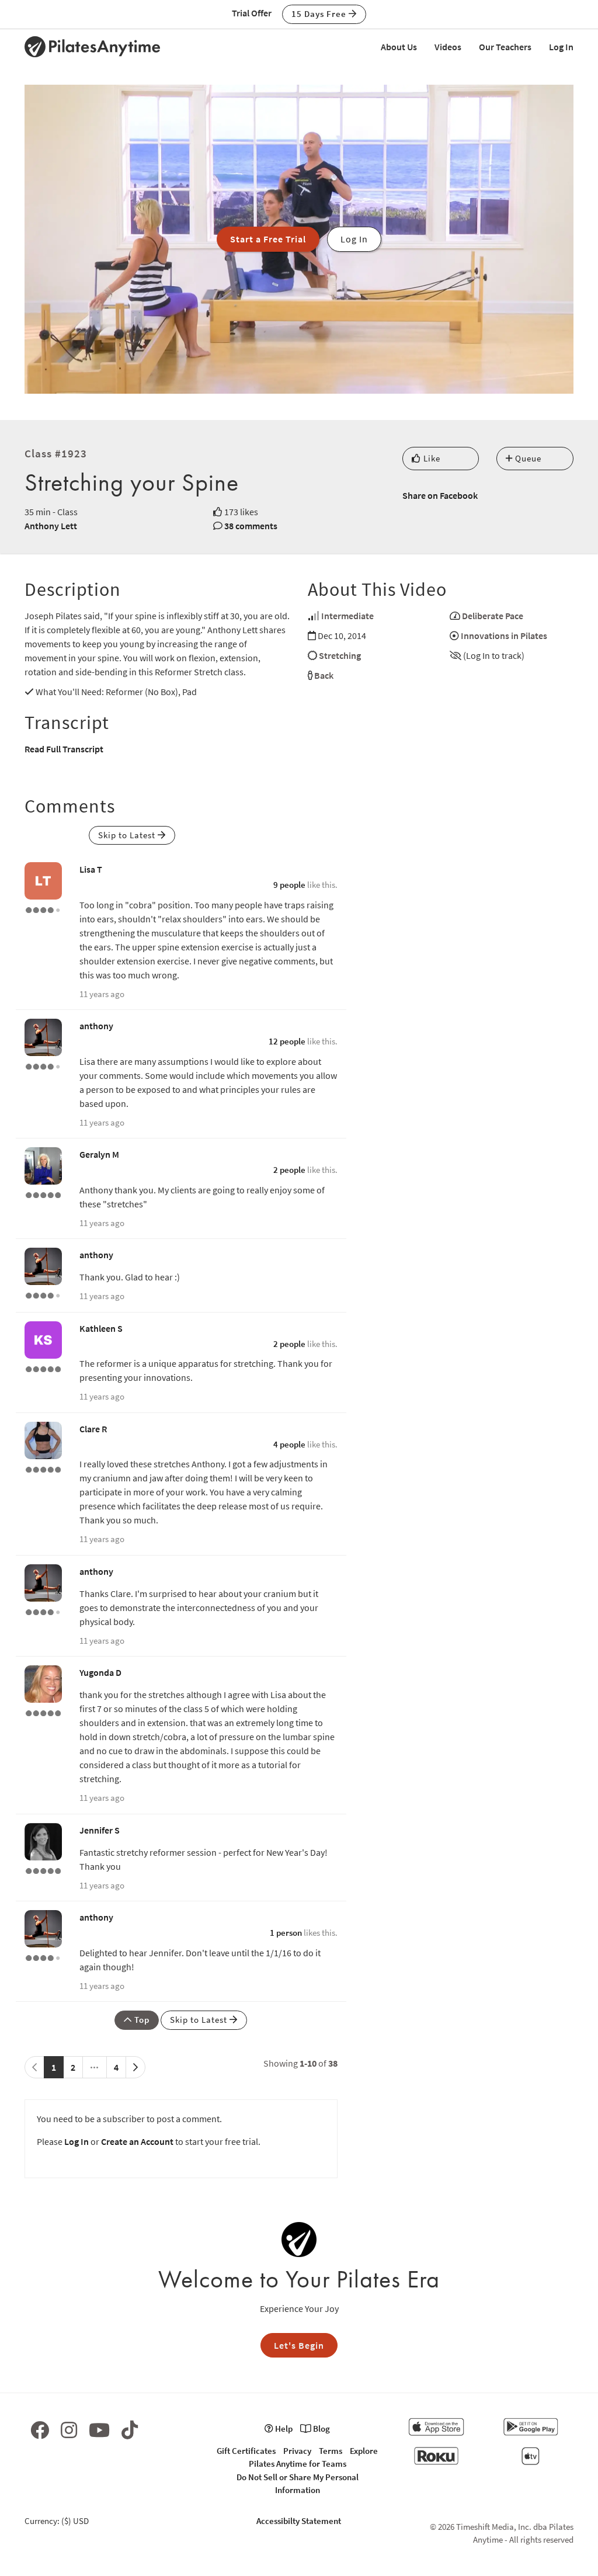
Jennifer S (100, 1830)
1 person (286, 1933)
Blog (321, 2429)
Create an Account (137, 2141)
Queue (527, 458)
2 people (289, 1170)
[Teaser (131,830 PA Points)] (43, 1194)
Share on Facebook (440, 495)
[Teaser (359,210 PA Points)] (43, 1870)
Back (324, 675)
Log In (561, 47)
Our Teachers (505, 47)
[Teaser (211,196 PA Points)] (43, 1712)
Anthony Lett (51, 526)
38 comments (251, 526)
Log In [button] (354, 239)
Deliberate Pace (493, 616)
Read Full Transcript (64, 749)
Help (283, 2429)
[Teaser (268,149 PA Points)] (43, 1368)
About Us (399, 47)
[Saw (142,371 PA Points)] (43, 909)
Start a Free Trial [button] (268, 239)
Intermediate (347, 616)
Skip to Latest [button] (128, 835)
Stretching (340, 655)
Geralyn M (99, 1154)
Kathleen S (101, 1328)
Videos (448, 47)
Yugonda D (100, 1672)
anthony (96, 1026)
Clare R (93, 1429)
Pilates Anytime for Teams (298, 2464)
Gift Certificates (246, 2451)
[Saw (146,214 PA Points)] (43, 1065)
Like (431, 458)
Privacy (297, 2451)
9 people (289, 885)
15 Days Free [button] (320, 14)
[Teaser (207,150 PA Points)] (43, 1468)
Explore (364, 2451)
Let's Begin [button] (299, 2345)
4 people (289, 1444)
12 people (287, 1041)
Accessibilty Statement (299, 2521)
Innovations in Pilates (504, 636)
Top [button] (141, 2020)
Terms (331, 2451)
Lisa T (91, 869)
